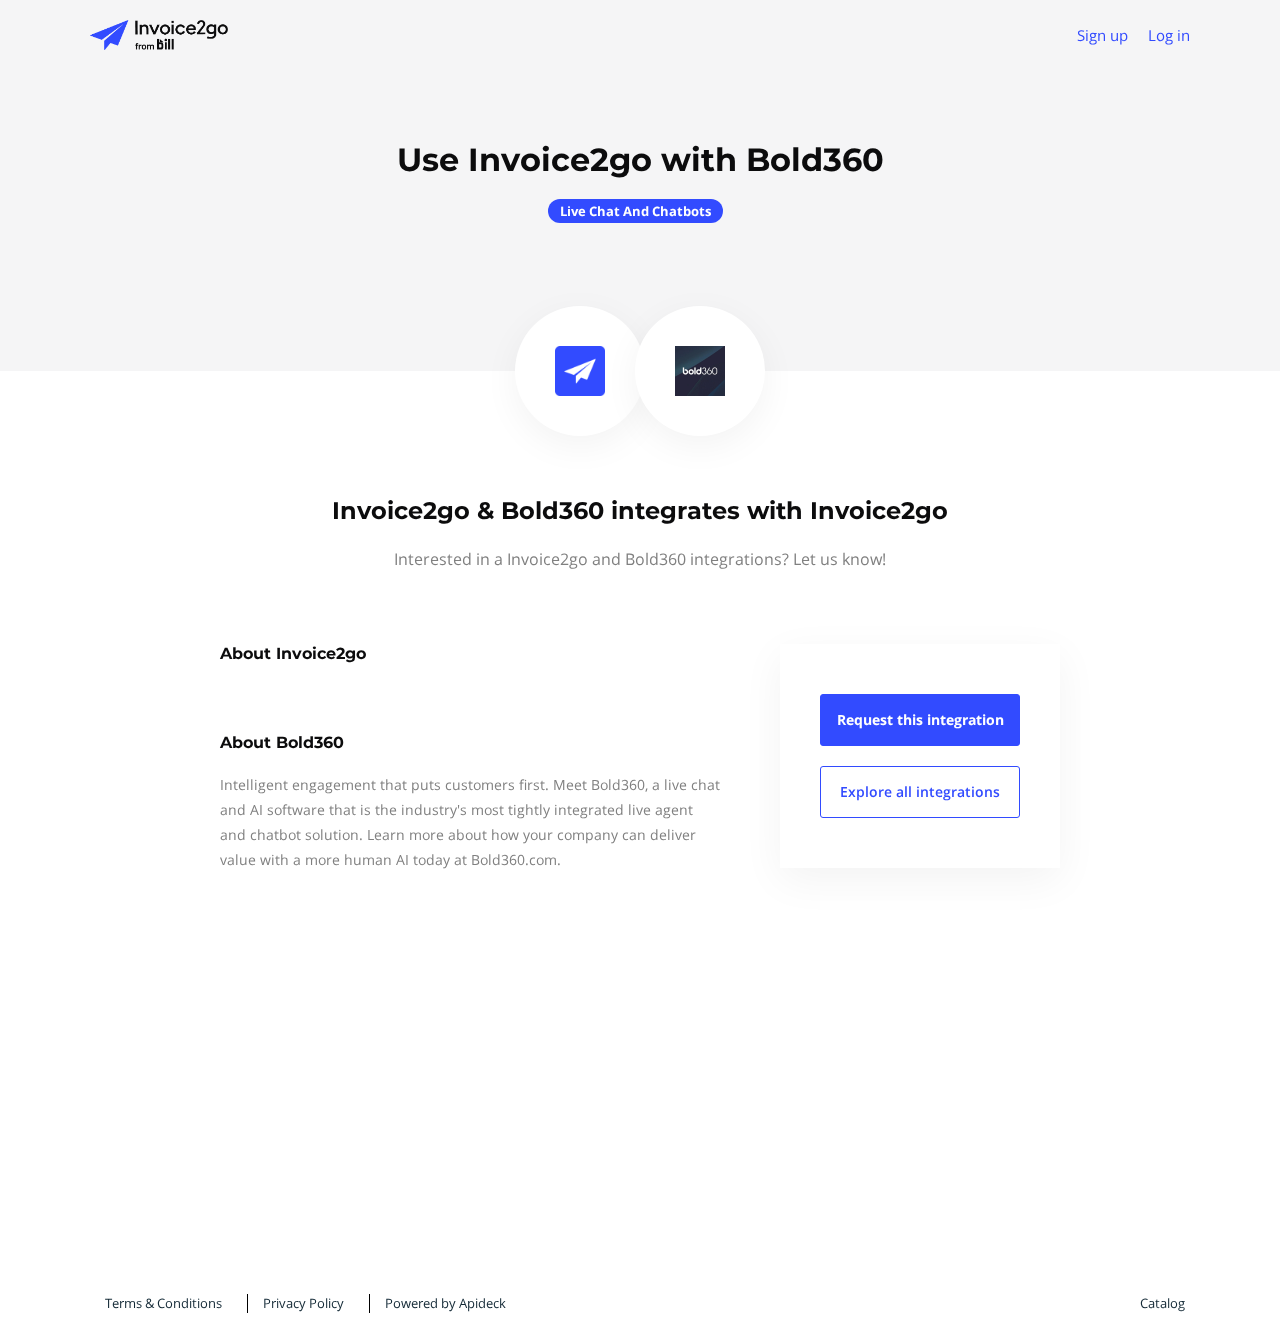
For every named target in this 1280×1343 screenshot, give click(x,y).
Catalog (1162, 1303)
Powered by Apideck (445, 1303)
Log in (1169, 35)
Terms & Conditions (163, 1303)
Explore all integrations (920, 791)
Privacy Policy (303, 1303)
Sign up (1102, 35)
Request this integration (920, 719)
